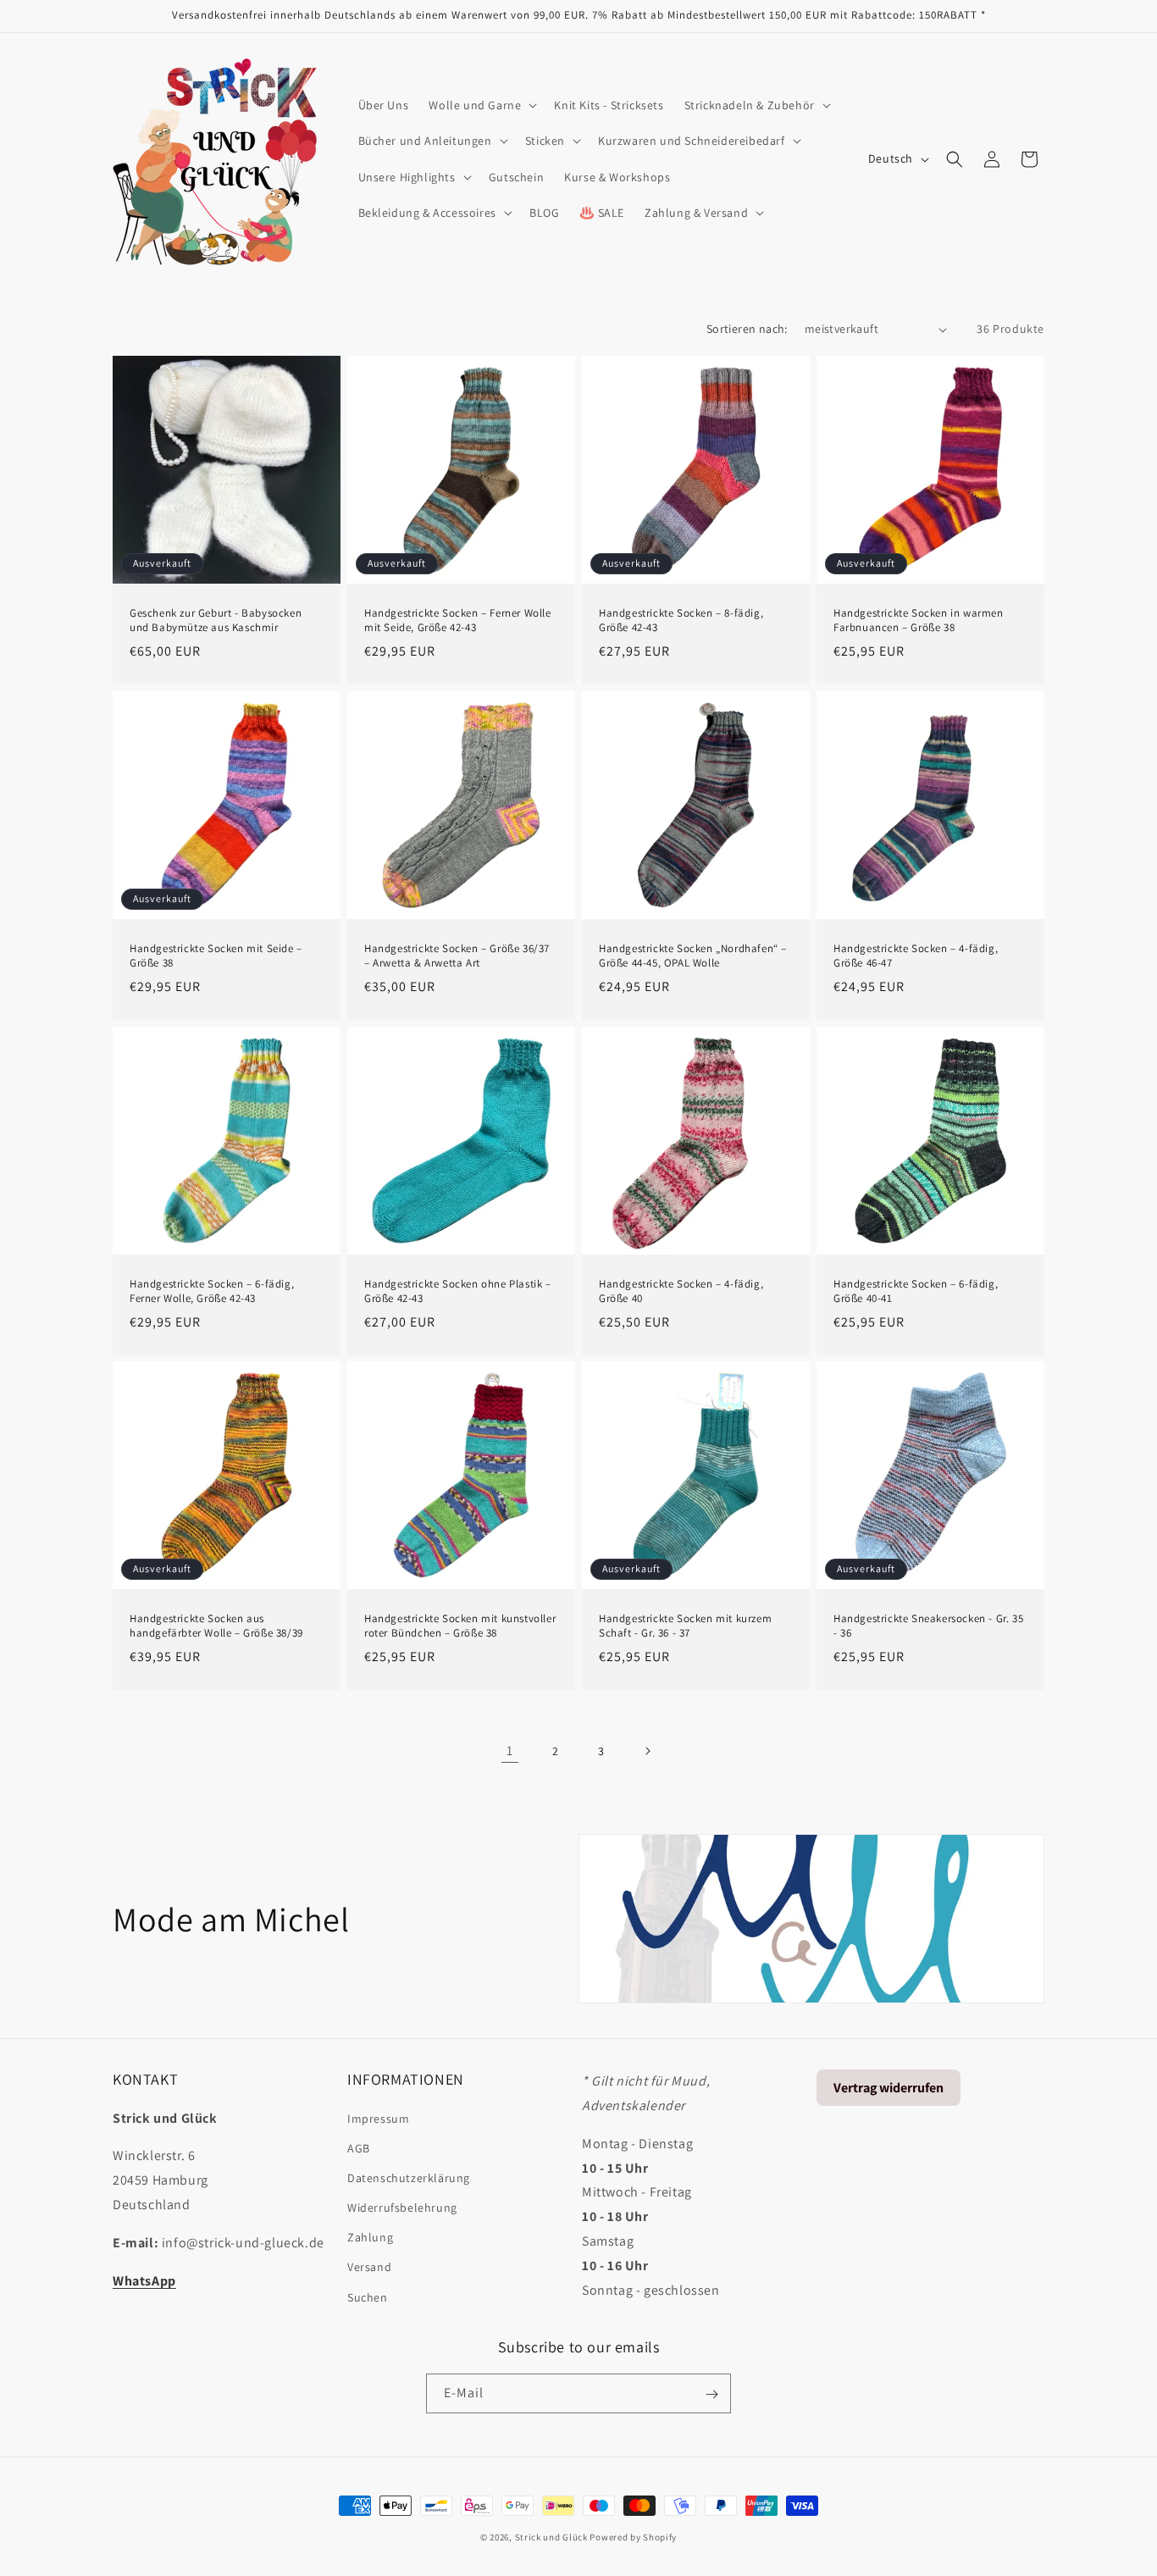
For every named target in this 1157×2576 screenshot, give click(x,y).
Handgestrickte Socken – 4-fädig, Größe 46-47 (916, 956)
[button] (481, 105)
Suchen (368, 2296)
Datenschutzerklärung (409, 2177)
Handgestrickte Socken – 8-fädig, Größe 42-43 (681, 620)
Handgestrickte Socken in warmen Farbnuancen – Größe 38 (919, 620)
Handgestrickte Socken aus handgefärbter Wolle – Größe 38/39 (216, 1626)
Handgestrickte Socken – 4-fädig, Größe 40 (681, 1291)
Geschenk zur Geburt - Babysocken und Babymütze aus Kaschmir (216, 620)
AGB (359, 2147)
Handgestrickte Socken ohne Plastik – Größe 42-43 (458, 1291)
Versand (369, 2267)
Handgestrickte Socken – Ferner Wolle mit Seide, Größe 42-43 (458, 620)
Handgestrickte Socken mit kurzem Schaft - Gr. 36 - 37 (685, 1626)
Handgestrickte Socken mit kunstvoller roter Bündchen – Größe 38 (460, 1626)
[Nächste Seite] (647, 1751)
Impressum (378, 2118)
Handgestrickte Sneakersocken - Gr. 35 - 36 (928, 1626)
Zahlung (370, 2237)
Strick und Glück (551, 2537)
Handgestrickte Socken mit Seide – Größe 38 (216, 956)
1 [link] (510, 1751)
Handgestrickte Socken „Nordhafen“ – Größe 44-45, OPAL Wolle (693, 956)
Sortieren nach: (747, 329)
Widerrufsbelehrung (402, 2207)
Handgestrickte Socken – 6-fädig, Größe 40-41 (916, 1291)
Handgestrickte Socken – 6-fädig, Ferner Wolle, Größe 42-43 (212, 1291)
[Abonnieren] (711, 2394)
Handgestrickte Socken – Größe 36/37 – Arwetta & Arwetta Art (457, 956)
